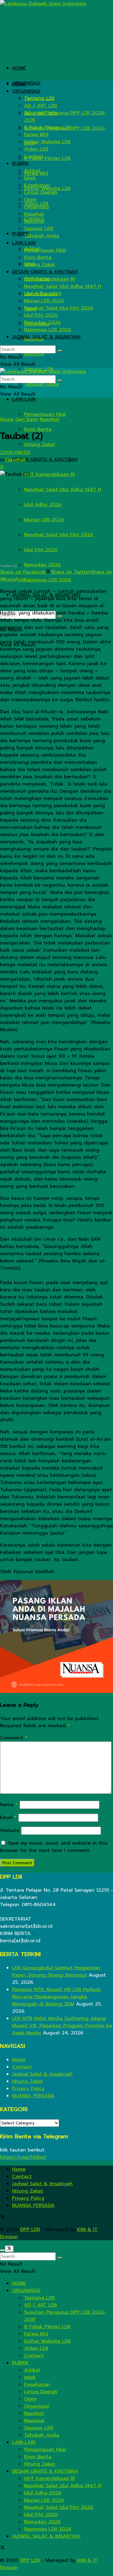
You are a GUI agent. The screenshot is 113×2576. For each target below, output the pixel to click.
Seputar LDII (39, 229)
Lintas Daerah (41, 192)
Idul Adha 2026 (43, 505)
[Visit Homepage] (43, 4)
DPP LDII (30, 2229)
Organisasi (37, 207)
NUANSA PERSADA (33, 2096)
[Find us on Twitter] (2, 2217)
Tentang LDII (39, 98)
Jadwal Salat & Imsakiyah (42, 2074)
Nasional (34, 354)
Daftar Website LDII (47, 142)
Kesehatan (37, 185)
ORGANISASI (26, 83)
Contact (34, 156)
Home (7, 419)
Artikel (32, 171)
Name (9, 1805)
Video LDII (36, 149)
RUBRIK (20, 163)
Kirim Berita (38, 257)
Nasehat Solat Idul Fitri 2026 (59, 535)
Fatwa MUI (36, 135)
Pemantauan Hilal (45, 414)
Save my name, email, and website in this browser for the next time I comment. (54, 1847)
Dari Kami (27, 419)
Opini (30, 200)
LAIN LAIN (24, 399)
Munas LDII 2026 (44, 520)
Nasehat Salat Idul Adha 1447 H (63, 490)
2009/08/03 (15, 453)
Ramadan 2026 (42, 565)
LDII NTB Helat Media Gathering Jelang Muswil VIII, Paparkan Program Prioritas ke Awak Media (62, 2026)
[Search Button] (60, 351)
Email (8, 1818)
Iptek (30, 178)
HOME (19, 68)
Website (10, 1831)
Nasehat (34, 214)
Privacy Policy (28, 2089)
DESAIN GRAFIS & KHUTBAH (45, 459)
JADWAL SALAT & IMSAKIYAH (46, 337)
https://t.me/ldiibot (23, 2157)
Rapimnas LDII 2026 (48, 580)
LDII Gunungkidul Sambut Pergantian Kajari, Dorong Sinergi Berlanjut (56, 1971)
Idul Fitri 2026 (41, 550)
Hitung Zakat (40, 444)
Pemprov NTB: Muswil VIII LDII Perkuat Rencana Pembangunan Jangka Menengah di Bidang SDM (56, 1997)
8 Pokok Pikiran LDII (47, 158)
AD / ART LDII (41, 106)
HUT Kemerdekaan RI (50, 474)
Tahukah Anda (42, 384)
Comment (14, 1738)
